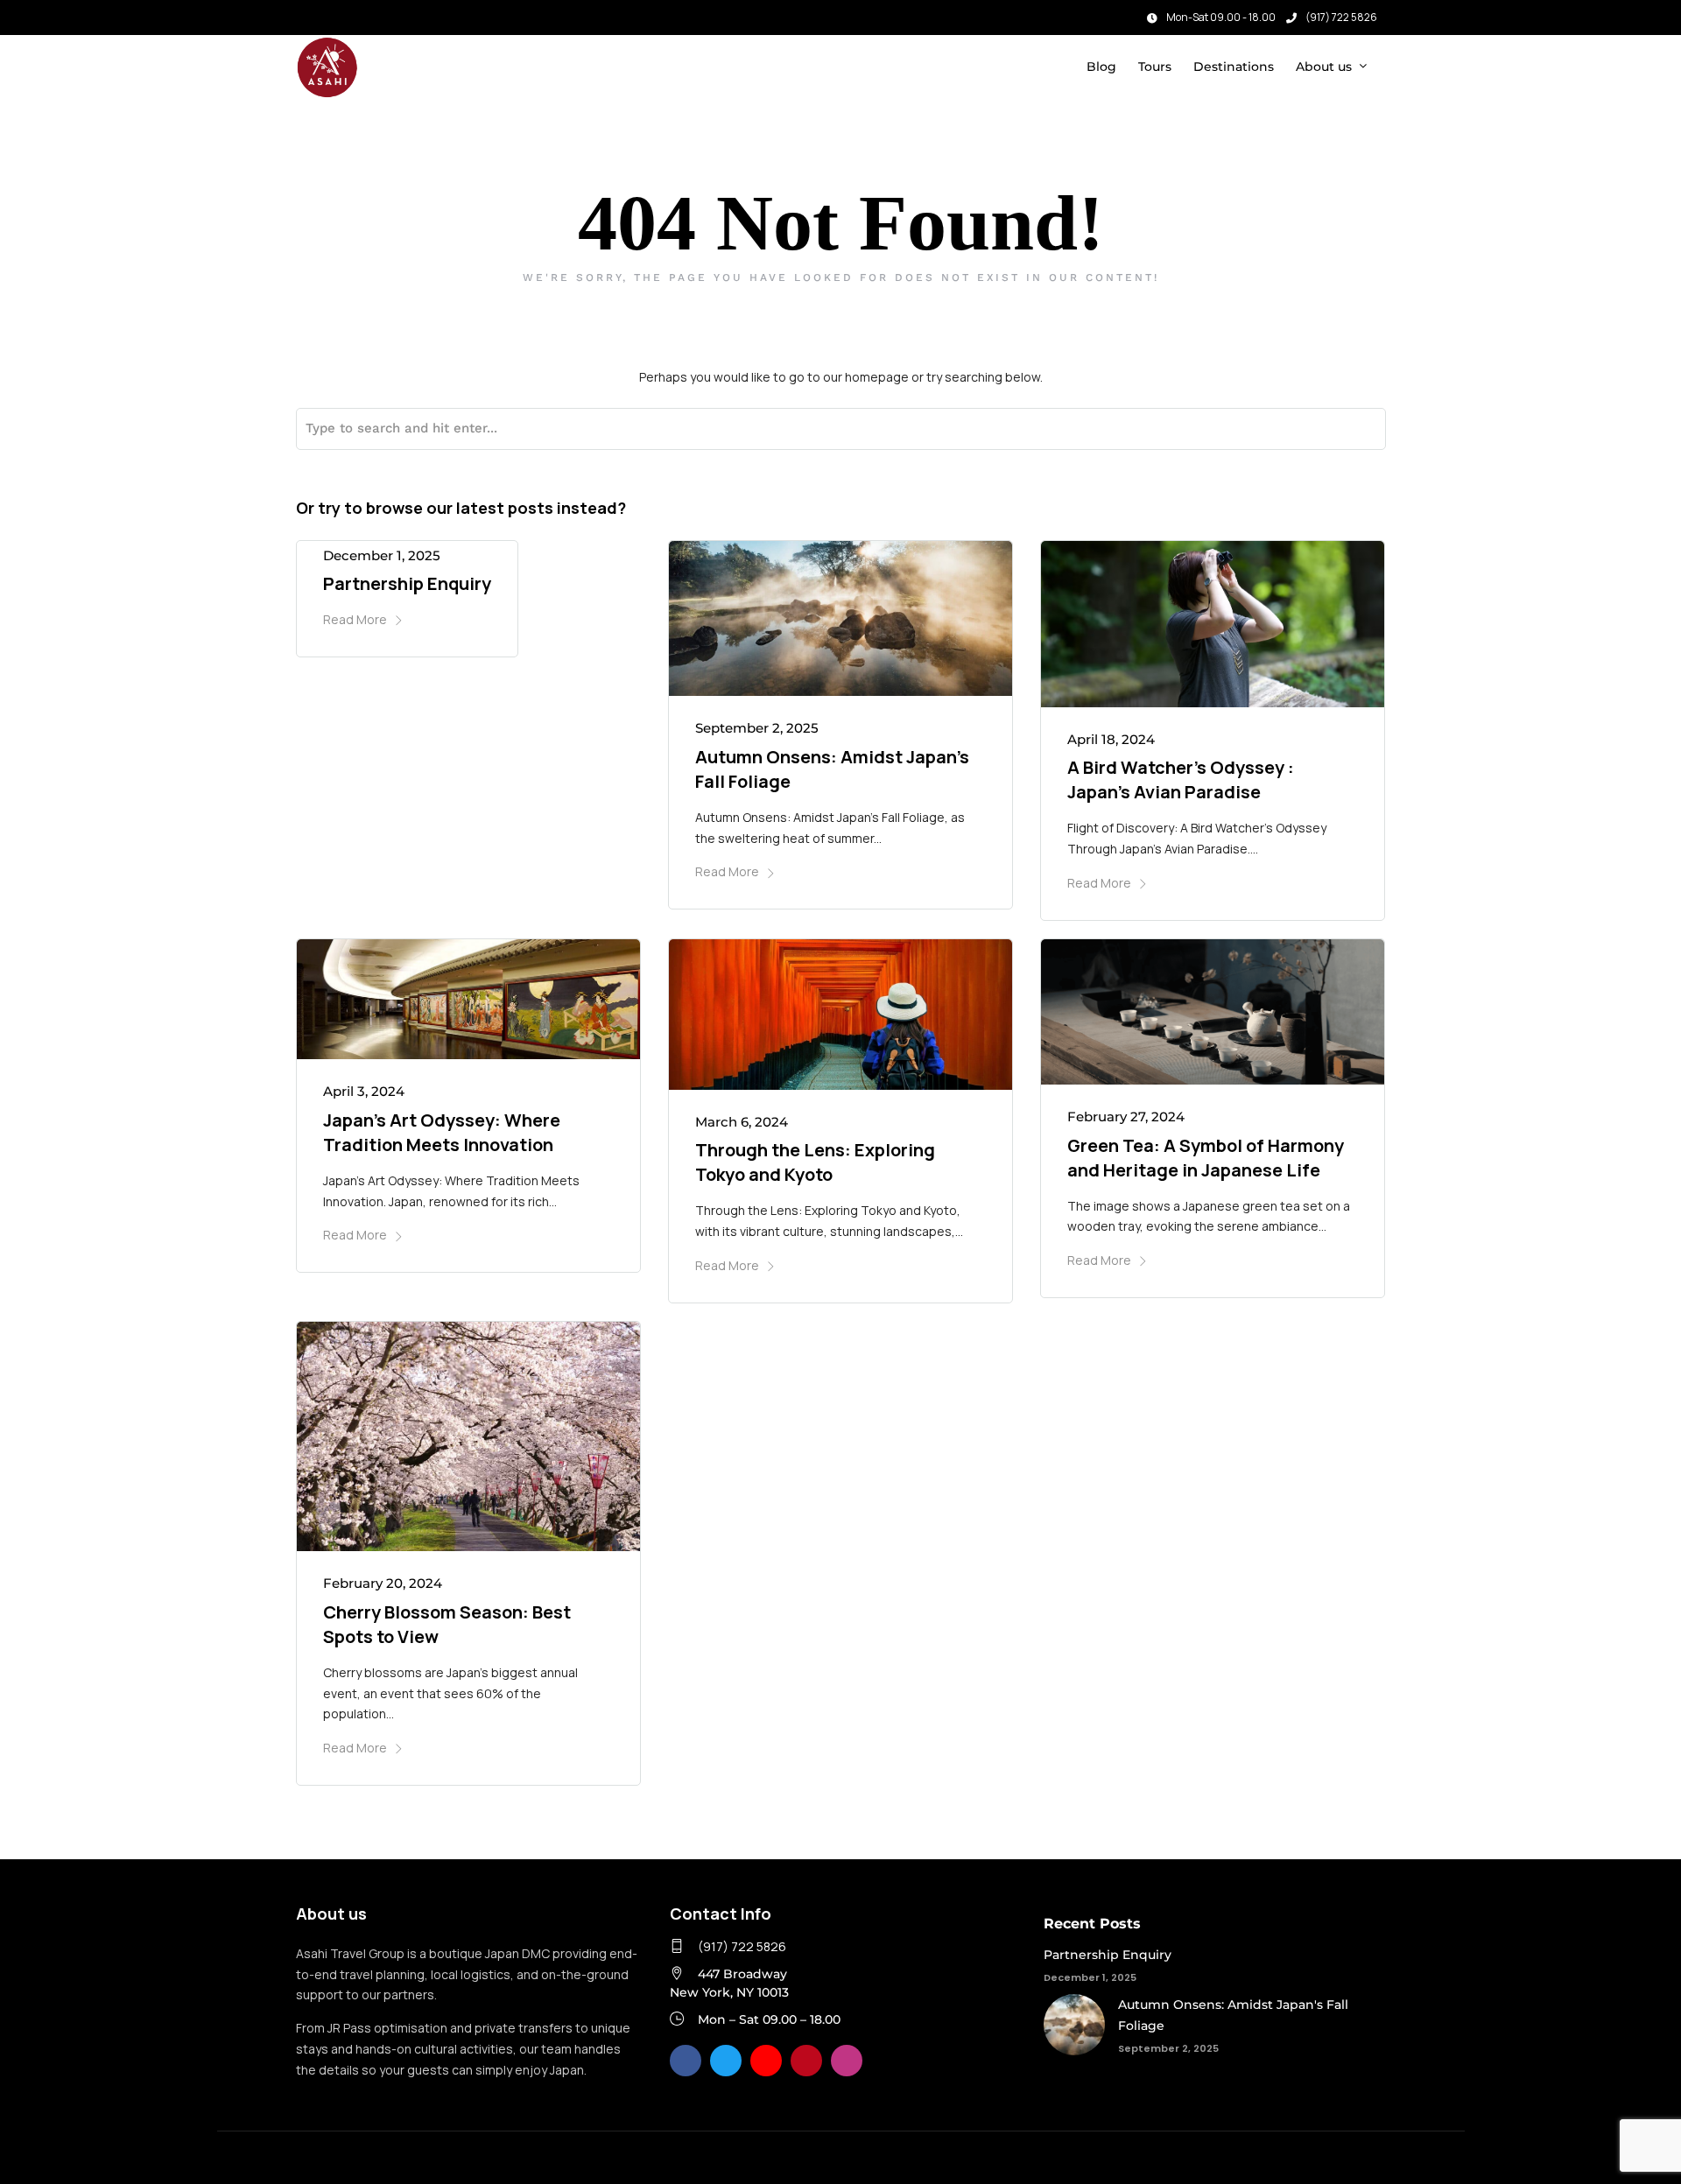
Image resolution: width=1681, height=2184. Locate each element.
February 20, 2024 (383, 1583)
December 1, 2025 (382, 555)
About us (1324, 67)
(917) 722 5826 (1341, 17)
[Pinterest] (806, 2061)
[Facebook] (686, 2061)
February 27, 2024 (1126, 1117)
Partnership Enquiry (407, 583)
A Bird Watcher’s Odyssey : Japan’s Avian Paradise (1181, 779)
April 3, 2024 (364, 1091)
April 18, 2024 (1111, 739)
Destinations (1234, 67)
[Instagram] (330, 13)
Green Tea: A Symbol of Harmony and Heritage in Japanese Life (1206, 1158)
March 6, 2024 (742, 1122)
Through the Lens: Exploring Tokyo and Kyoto (815, 1162)
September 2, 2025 (757, 728)
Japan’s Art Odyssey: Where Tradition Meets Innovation (442, 1132)
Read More (355, 619)
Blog (1101, 67)
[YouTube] (766, 2061)
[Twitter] (726, 2061)
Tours (1155, 67)
